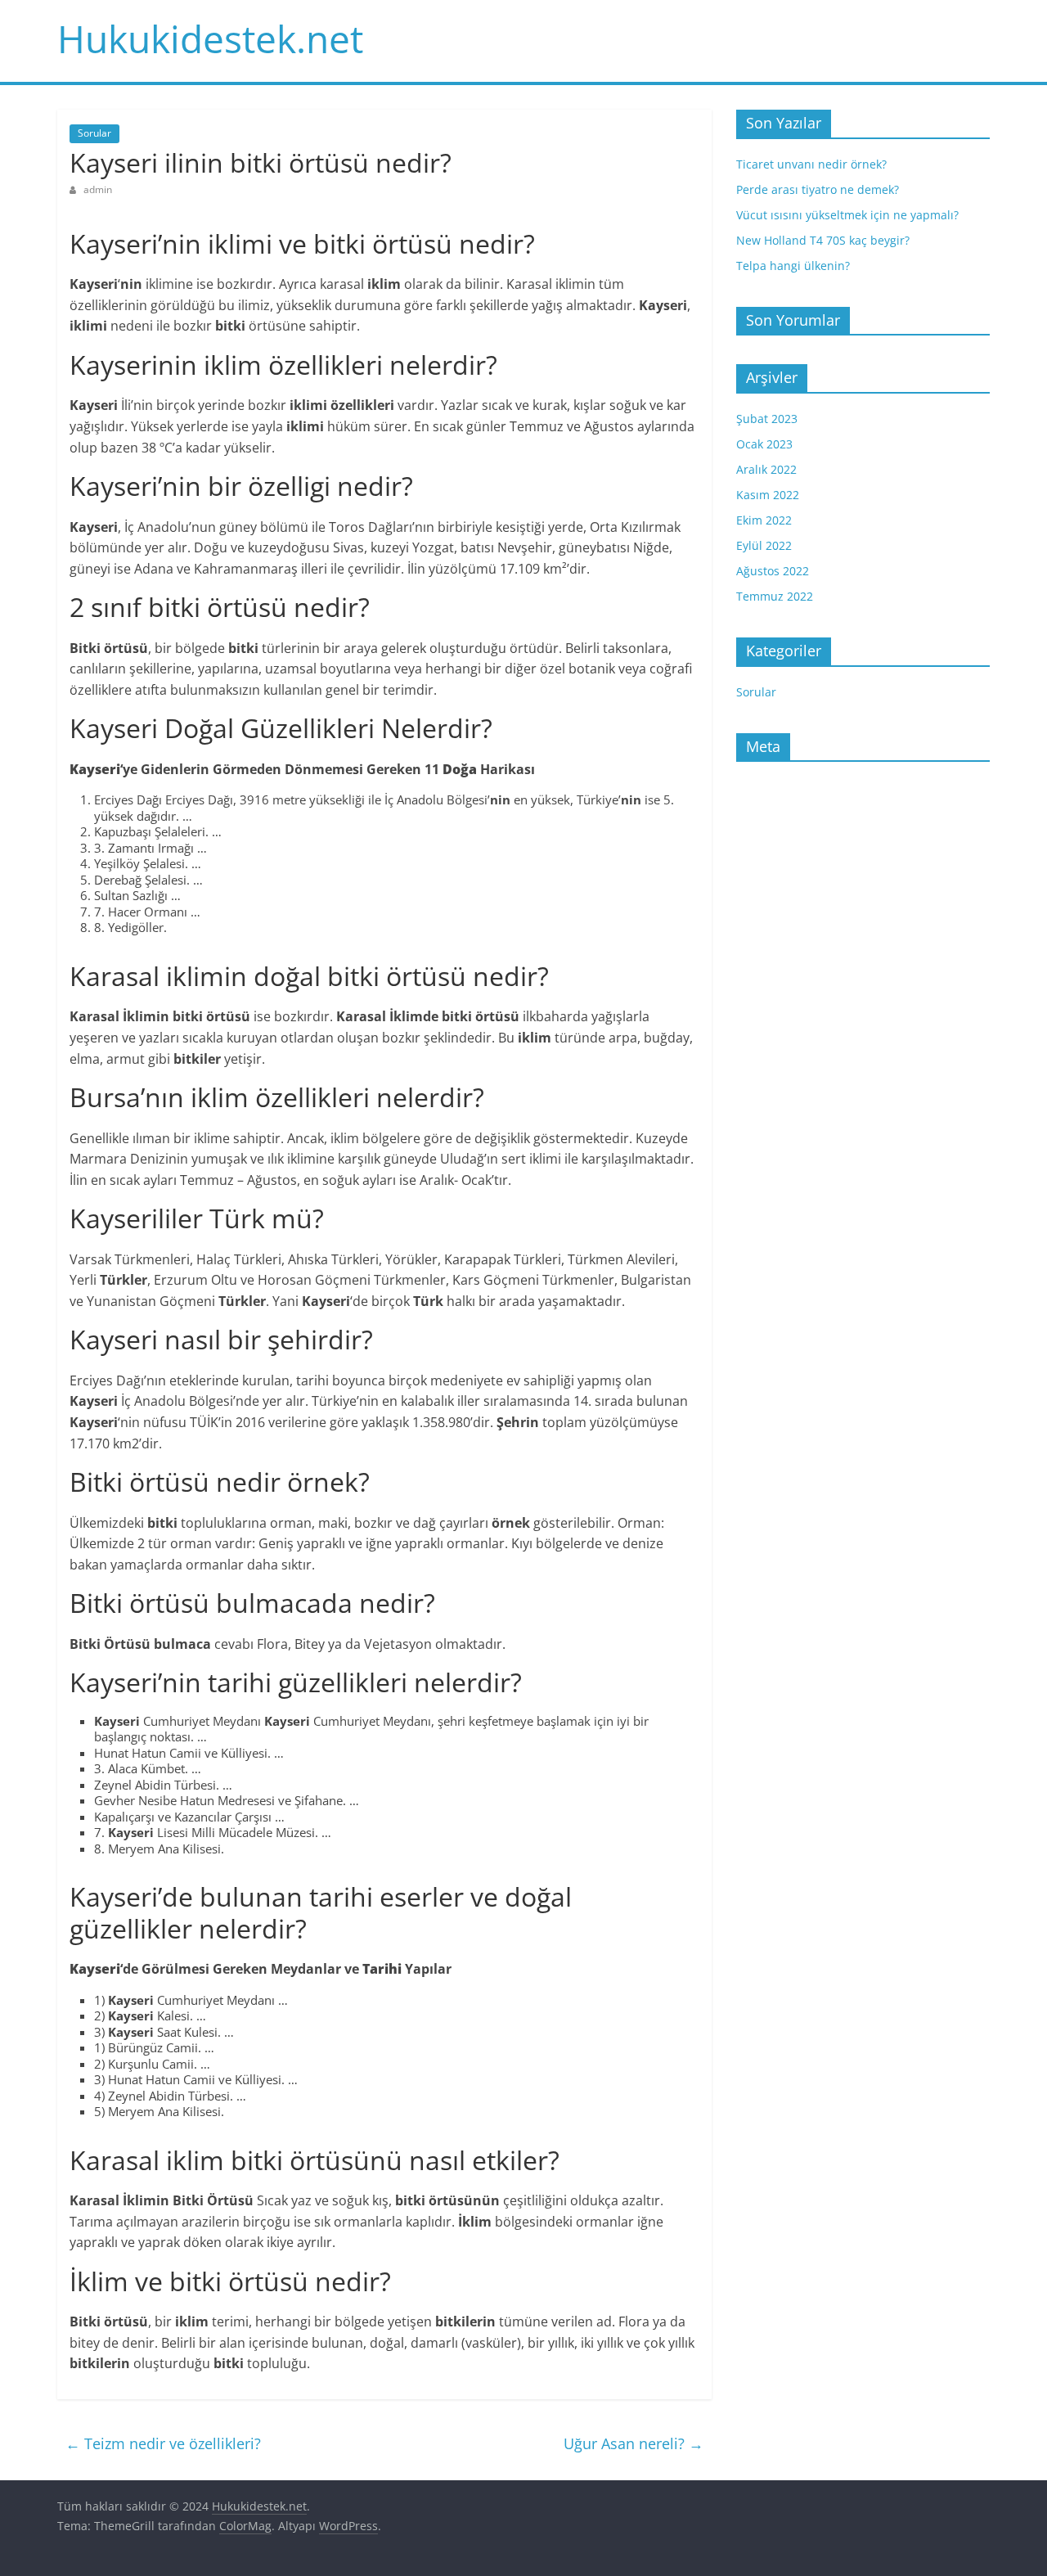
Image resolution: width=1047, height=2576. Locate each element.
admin (98, 189)
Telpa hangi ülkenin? (793, 266)
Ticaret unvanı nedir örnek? (811, 164)
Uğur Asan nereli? (634, 2443)
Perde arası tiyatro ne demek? (818, 189)
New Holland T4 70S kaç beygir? (823, 240)
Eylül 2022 (764, 545)
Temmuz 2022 (775, 596)
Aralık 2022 (766, 469)
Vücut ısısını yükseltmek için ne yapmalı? (847, 215)
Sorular (94, 133)
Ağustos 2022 (773, 571)
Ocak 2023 (764, 444)
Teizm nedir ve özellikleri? (163, 2443)
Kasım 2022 (768, 495)
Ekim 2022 (764, 520)
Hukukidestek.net (210, 38)
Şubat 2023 (767, 419)
